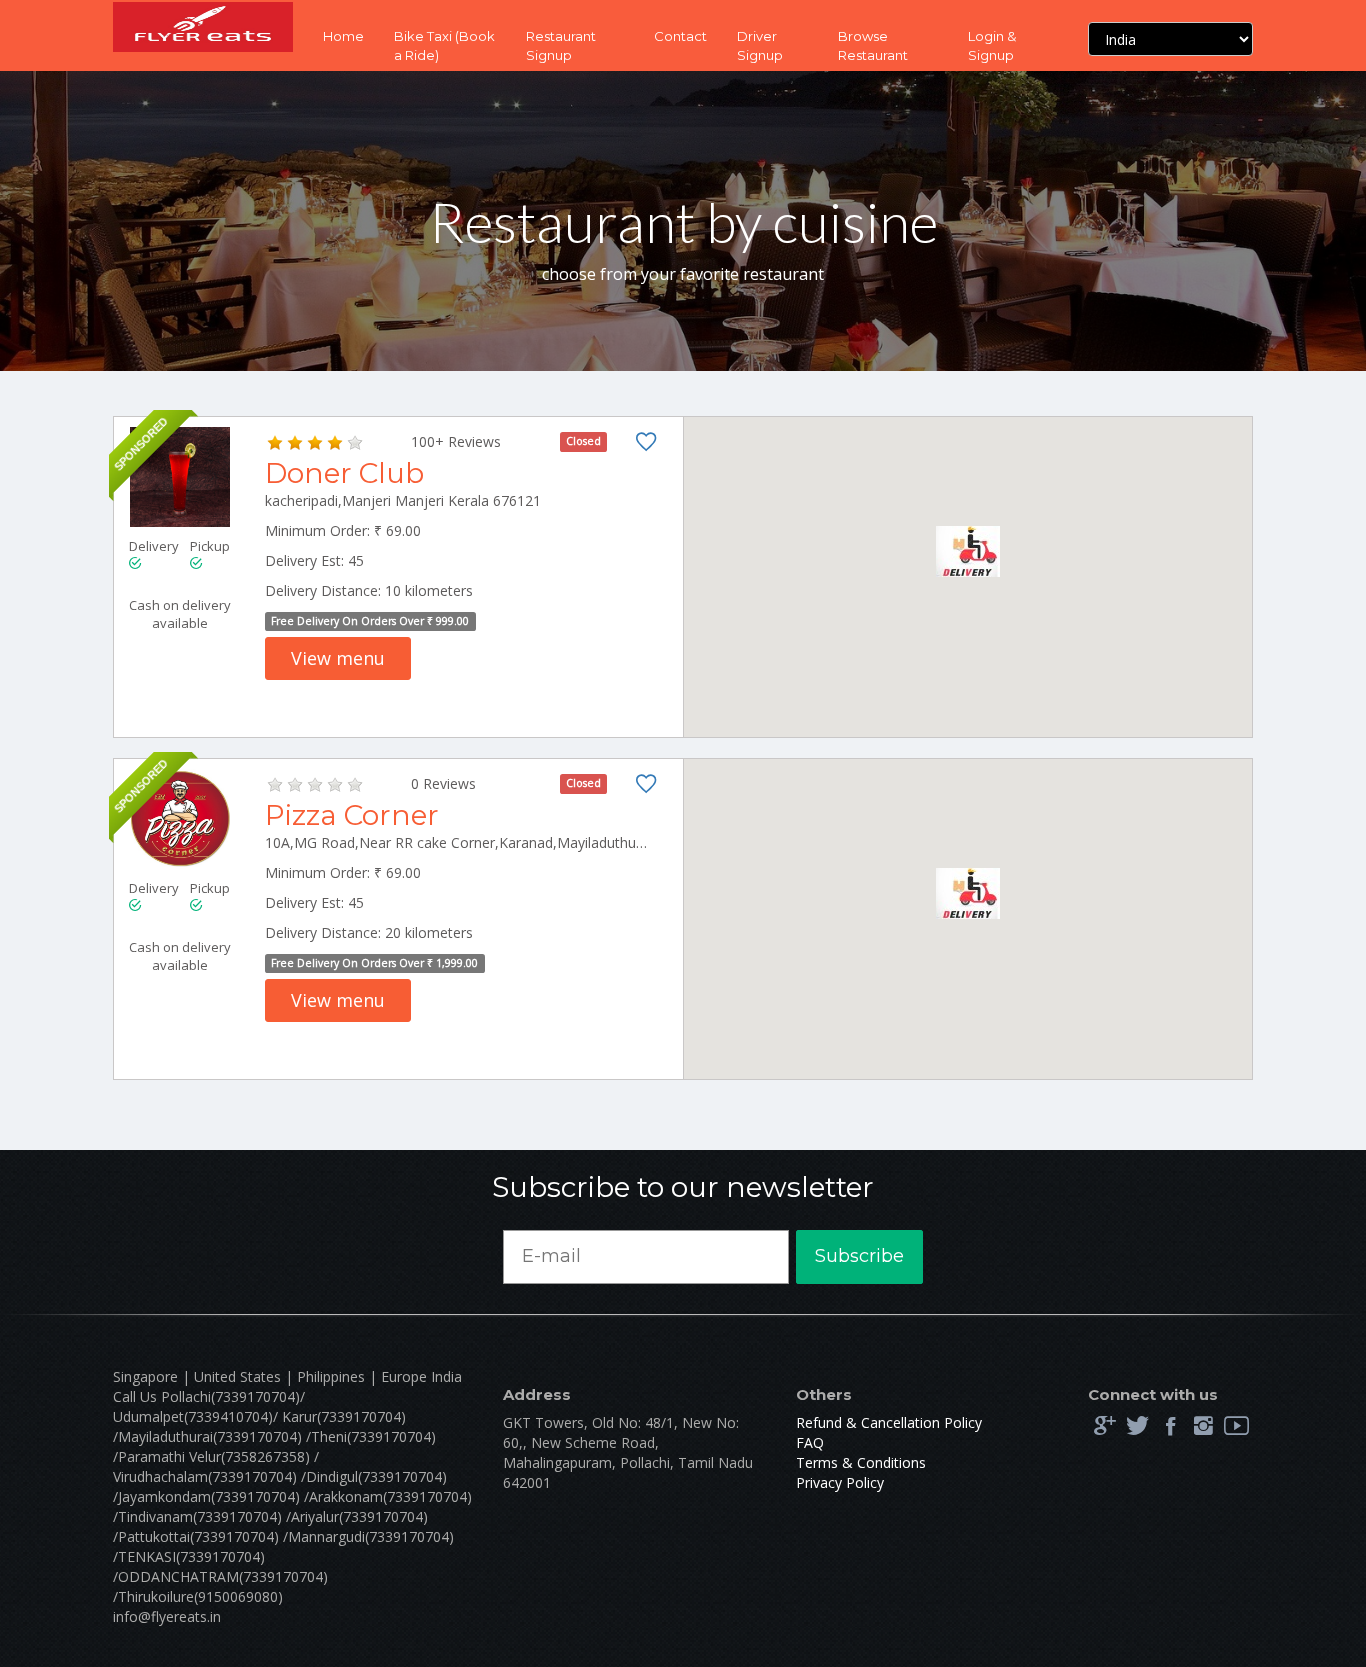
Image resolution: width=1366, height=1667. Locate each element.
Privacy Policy (840, 1482)
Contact (680, 36)
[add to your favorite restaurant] (646, 445)
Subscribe (859, 1256)
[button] (968, 551)
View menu (338, 658)
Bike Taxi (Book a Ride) (444, 45)
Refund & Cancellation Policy (889, 1422)
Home (343, 36)
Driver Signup (760, 45)
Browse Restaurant (873, 45)
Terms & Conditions (861, 1462)
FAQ (810, 1442)
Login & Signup (992, 45)
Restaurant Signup (561, 45)
